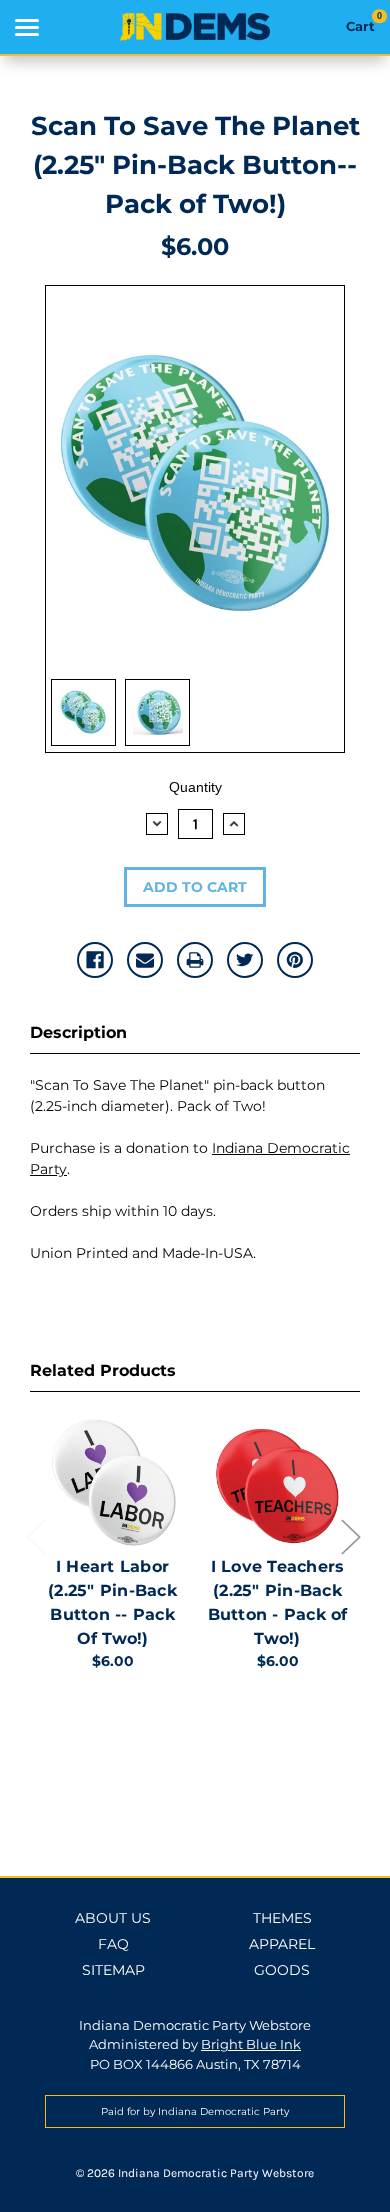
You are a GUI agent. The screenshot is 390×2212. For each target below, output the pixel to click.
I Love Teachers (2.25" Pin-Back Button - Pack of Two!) (278, 1602)
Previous (35, 1536)
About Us (113, 1918)
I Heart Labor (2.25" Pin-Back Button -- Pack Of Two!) (112, 1602)
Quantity (195, 787)
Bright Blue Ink (251, 2044)
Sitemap (113, 1970)
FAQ (113, 1944)
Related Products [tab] (103, 1370)
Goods (282, 1970)
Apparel (282, 1944)
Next (350, 1536)
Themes (282, 1918)
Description (78, 1032)
